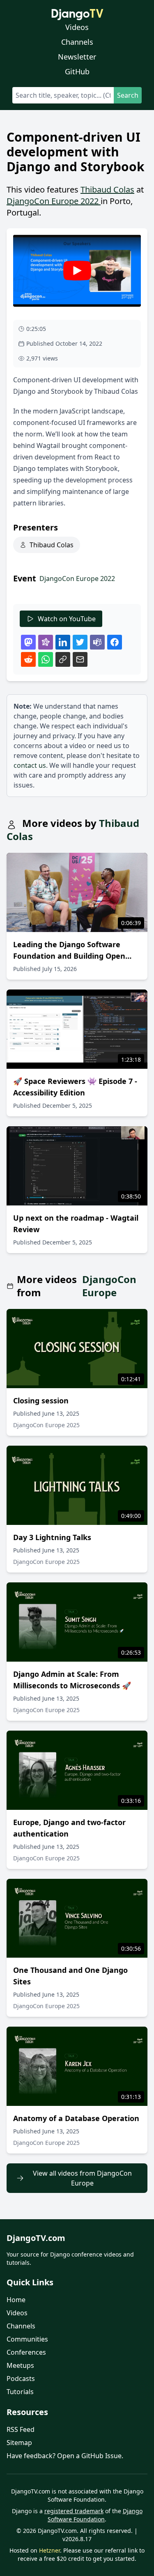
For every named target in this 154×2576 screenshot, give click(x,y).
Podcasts (21, 2379)
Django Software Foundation (95, 2515)
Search (128, 95)
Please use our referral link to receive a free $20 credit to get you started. (81, 2554)
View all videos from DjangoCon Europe (82, 2178)
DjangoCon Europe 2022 (54, 201)
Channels (77, 42)
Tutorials (20, 2392)
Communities (27, 2339)
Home (16, 2300)
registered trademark (74, 2511)
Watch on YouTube (67, 619)
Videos (77, 27)
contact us (30, 765)
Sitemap (19, 2443)
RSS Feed (21, 2429)
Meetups (20, 2365)
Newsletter (77, 57)
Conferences (26, 2352)
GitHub (77, 71)
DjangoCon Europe (109, 1286)
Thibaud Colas (107, 189)
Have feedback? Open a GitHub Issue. (65, 2456)
